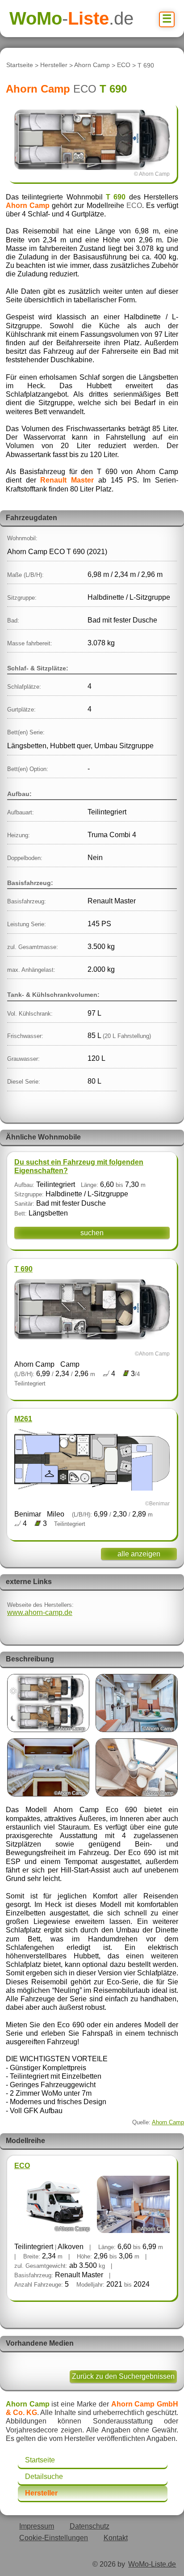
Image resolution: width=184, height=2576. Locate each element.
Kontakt (116, 2538)
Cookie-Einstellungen (54, 2538)
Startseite (20, 65)
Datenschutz (90, 2526)
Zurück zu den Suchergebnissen (123, 2376)
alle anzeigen (139, 1554)
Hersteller (54, 65)
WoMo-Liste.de (152, 2564)
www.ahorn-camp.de (40, 1612)
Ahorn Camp (92, 65)
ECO (124, 65)
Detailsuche (44, 2476)
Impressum (37, 2526)
